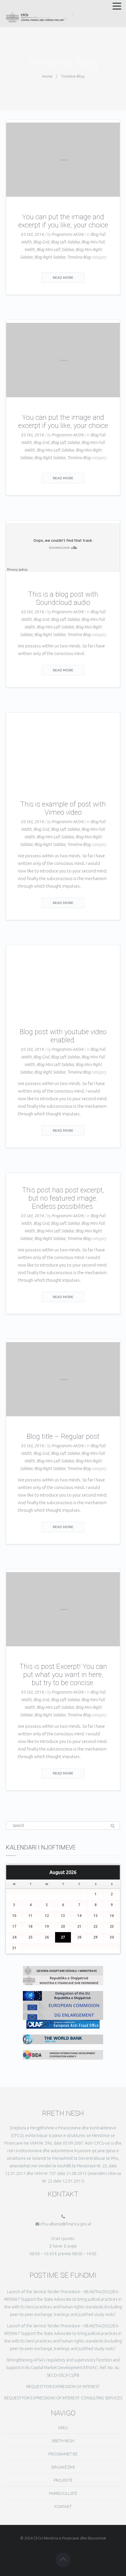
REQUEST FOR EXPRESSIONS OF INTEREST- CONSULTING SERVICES (63, 2398)
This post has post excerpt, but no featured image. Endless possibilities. (63, 1198)
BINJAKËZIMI (63, 2467)
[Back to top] (63, 2560)
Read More (63, 277)
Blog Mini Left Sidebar (55, 250)
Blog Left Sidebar (65, 242)
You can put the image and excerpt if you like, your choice (63, 221)
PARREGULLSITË (63, 2493)
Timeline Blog (79, 257)
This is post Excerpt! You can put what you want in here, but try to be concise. (63, 1675)
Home (47, 76)
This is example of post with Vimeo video (63, 808)
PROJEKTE (63, 2480)
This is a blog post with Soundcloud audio (63, 598)
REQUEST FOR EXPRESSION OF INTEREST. (63, 2387)
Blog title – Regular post (63, 1436)
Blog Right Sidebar (50, 257)
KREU (63, 2428)
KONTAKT (63, 2507)
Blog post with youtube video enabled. (63, 1036)
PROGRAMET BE (63, 2454)
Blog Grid (41, 242)
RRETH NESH (63, 2441)
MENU (11, 7)
